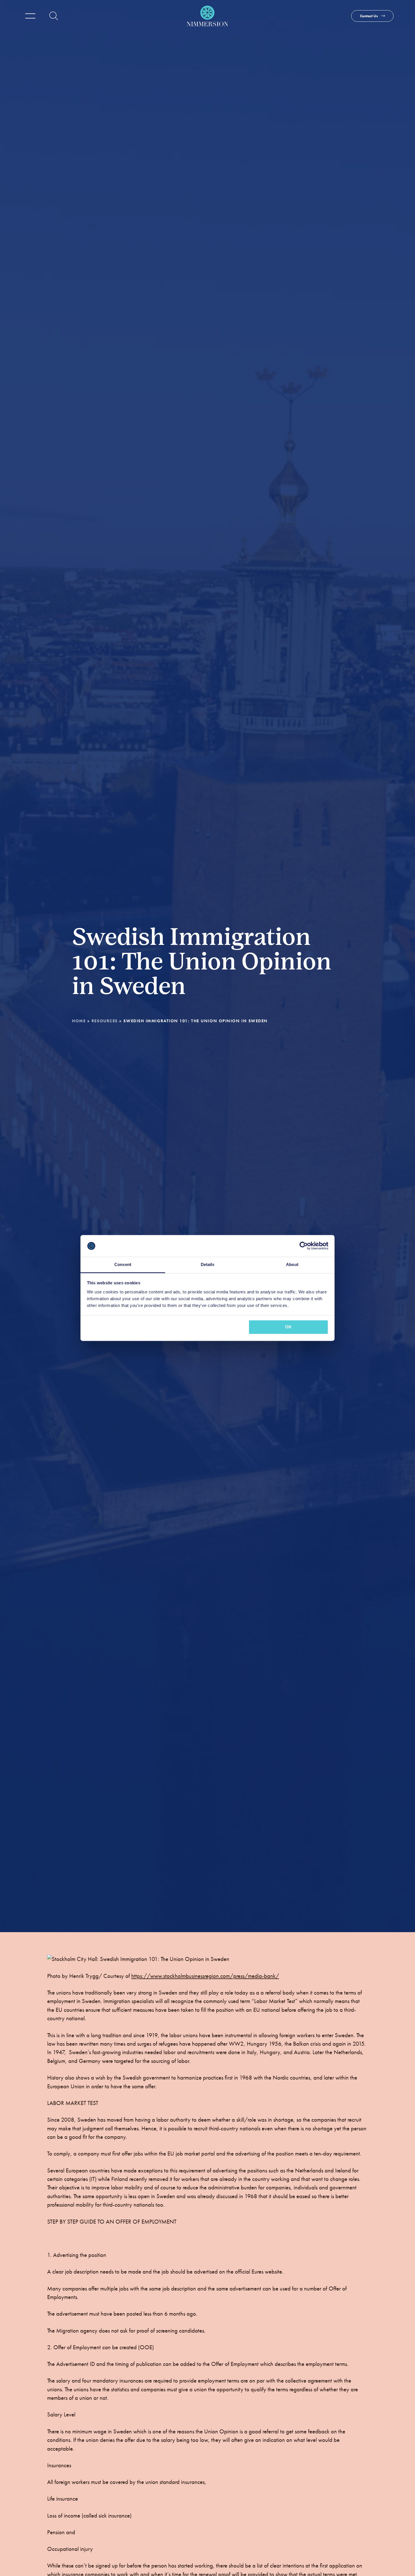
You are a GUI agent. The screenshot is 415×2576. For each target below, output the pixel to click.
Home (79, 1021)
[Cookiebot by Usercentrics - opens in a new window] (304, 1246)
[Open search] (54, 16)
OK (288, 1327)
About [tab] (292, 1264)
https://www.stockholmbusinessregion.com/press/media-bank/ (205, 1976)
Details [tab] (208, 1264)
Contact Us (369, 16)
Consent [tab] (123, 1264)
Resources (105, 1021)
